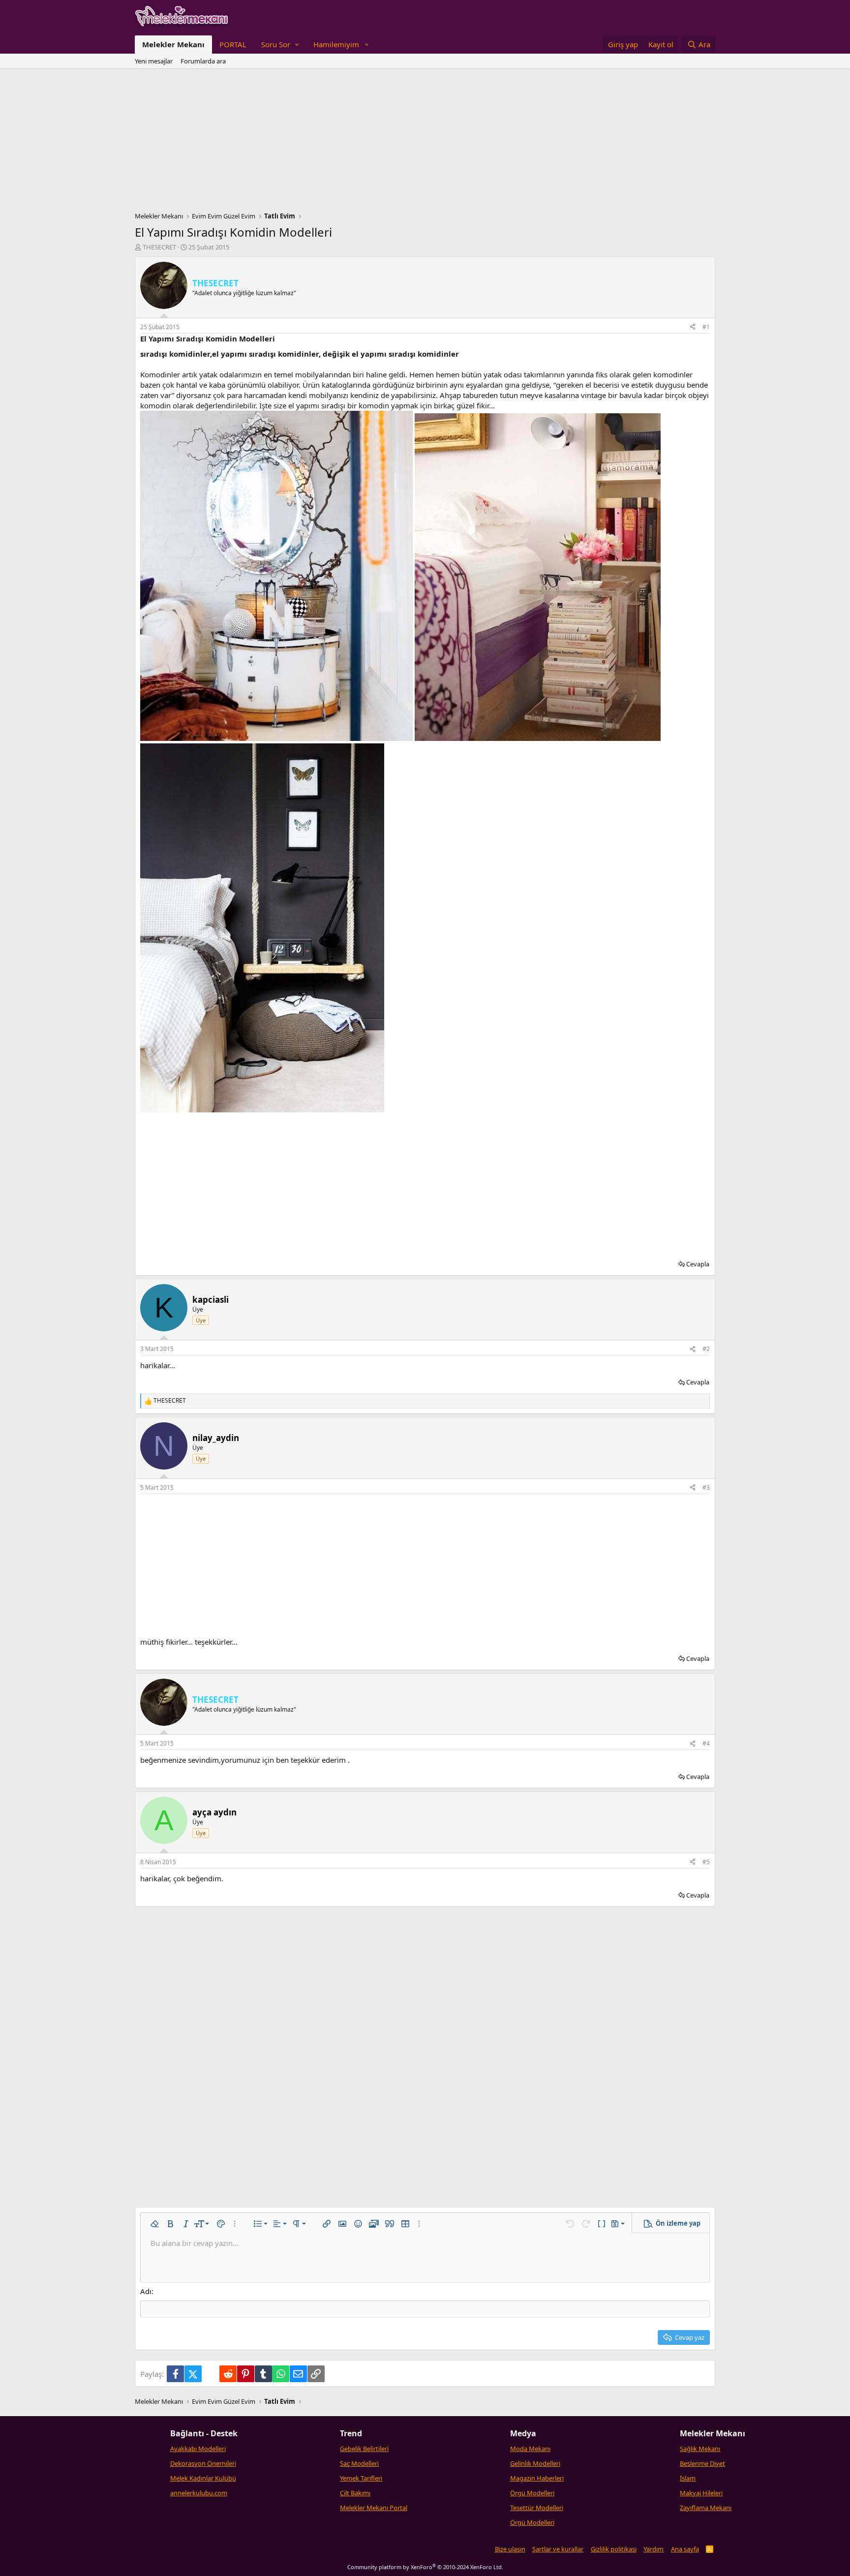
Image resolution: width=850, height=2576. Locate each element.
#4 (706, 1743)
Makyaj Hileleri (701, 2493)
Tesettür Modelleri (537, 2508)
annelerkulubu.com (199, 2493)
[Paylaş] (693, 327)
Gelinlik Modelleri (535, 2463)
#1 (706, 327)
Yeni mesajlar (154, 61)
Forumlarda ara (203, 61)
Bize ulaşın (510, 2549)
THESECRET (159, 247)
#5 (706, 1862)
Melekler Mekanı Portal (374, 2508)
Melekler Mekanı (173, 44)
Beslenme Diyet (702, 2463)
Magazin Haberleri (537, 2478)
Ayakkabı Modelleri (198, 2449)
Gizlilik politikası (614, 2549)
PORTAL (233, 44)
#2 (706, 1349)
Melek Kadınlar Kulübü (203, 2478)
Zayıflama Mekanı (706, 2508)
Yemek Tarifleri (361, 2478)
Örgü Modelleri (532, 2493)
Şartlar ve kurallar (558, 2549)
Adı (146, 2291)
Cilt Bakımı (355, 2493)
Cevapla (698, 1264)
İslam (688, 2478)
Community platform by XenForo (425, 2567)
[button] (280, 45)
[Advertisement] (425, 143)
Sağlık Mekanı (700, 2449)
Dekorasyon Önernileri (203, 2463)
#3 (706, 1487)
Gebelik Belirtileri (364, 2449)
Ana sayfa (685, 2549)
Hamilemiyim (336, 44)
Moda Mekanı (530, 2449)
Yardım (653, 2549)
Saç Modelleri (359, 2463)
